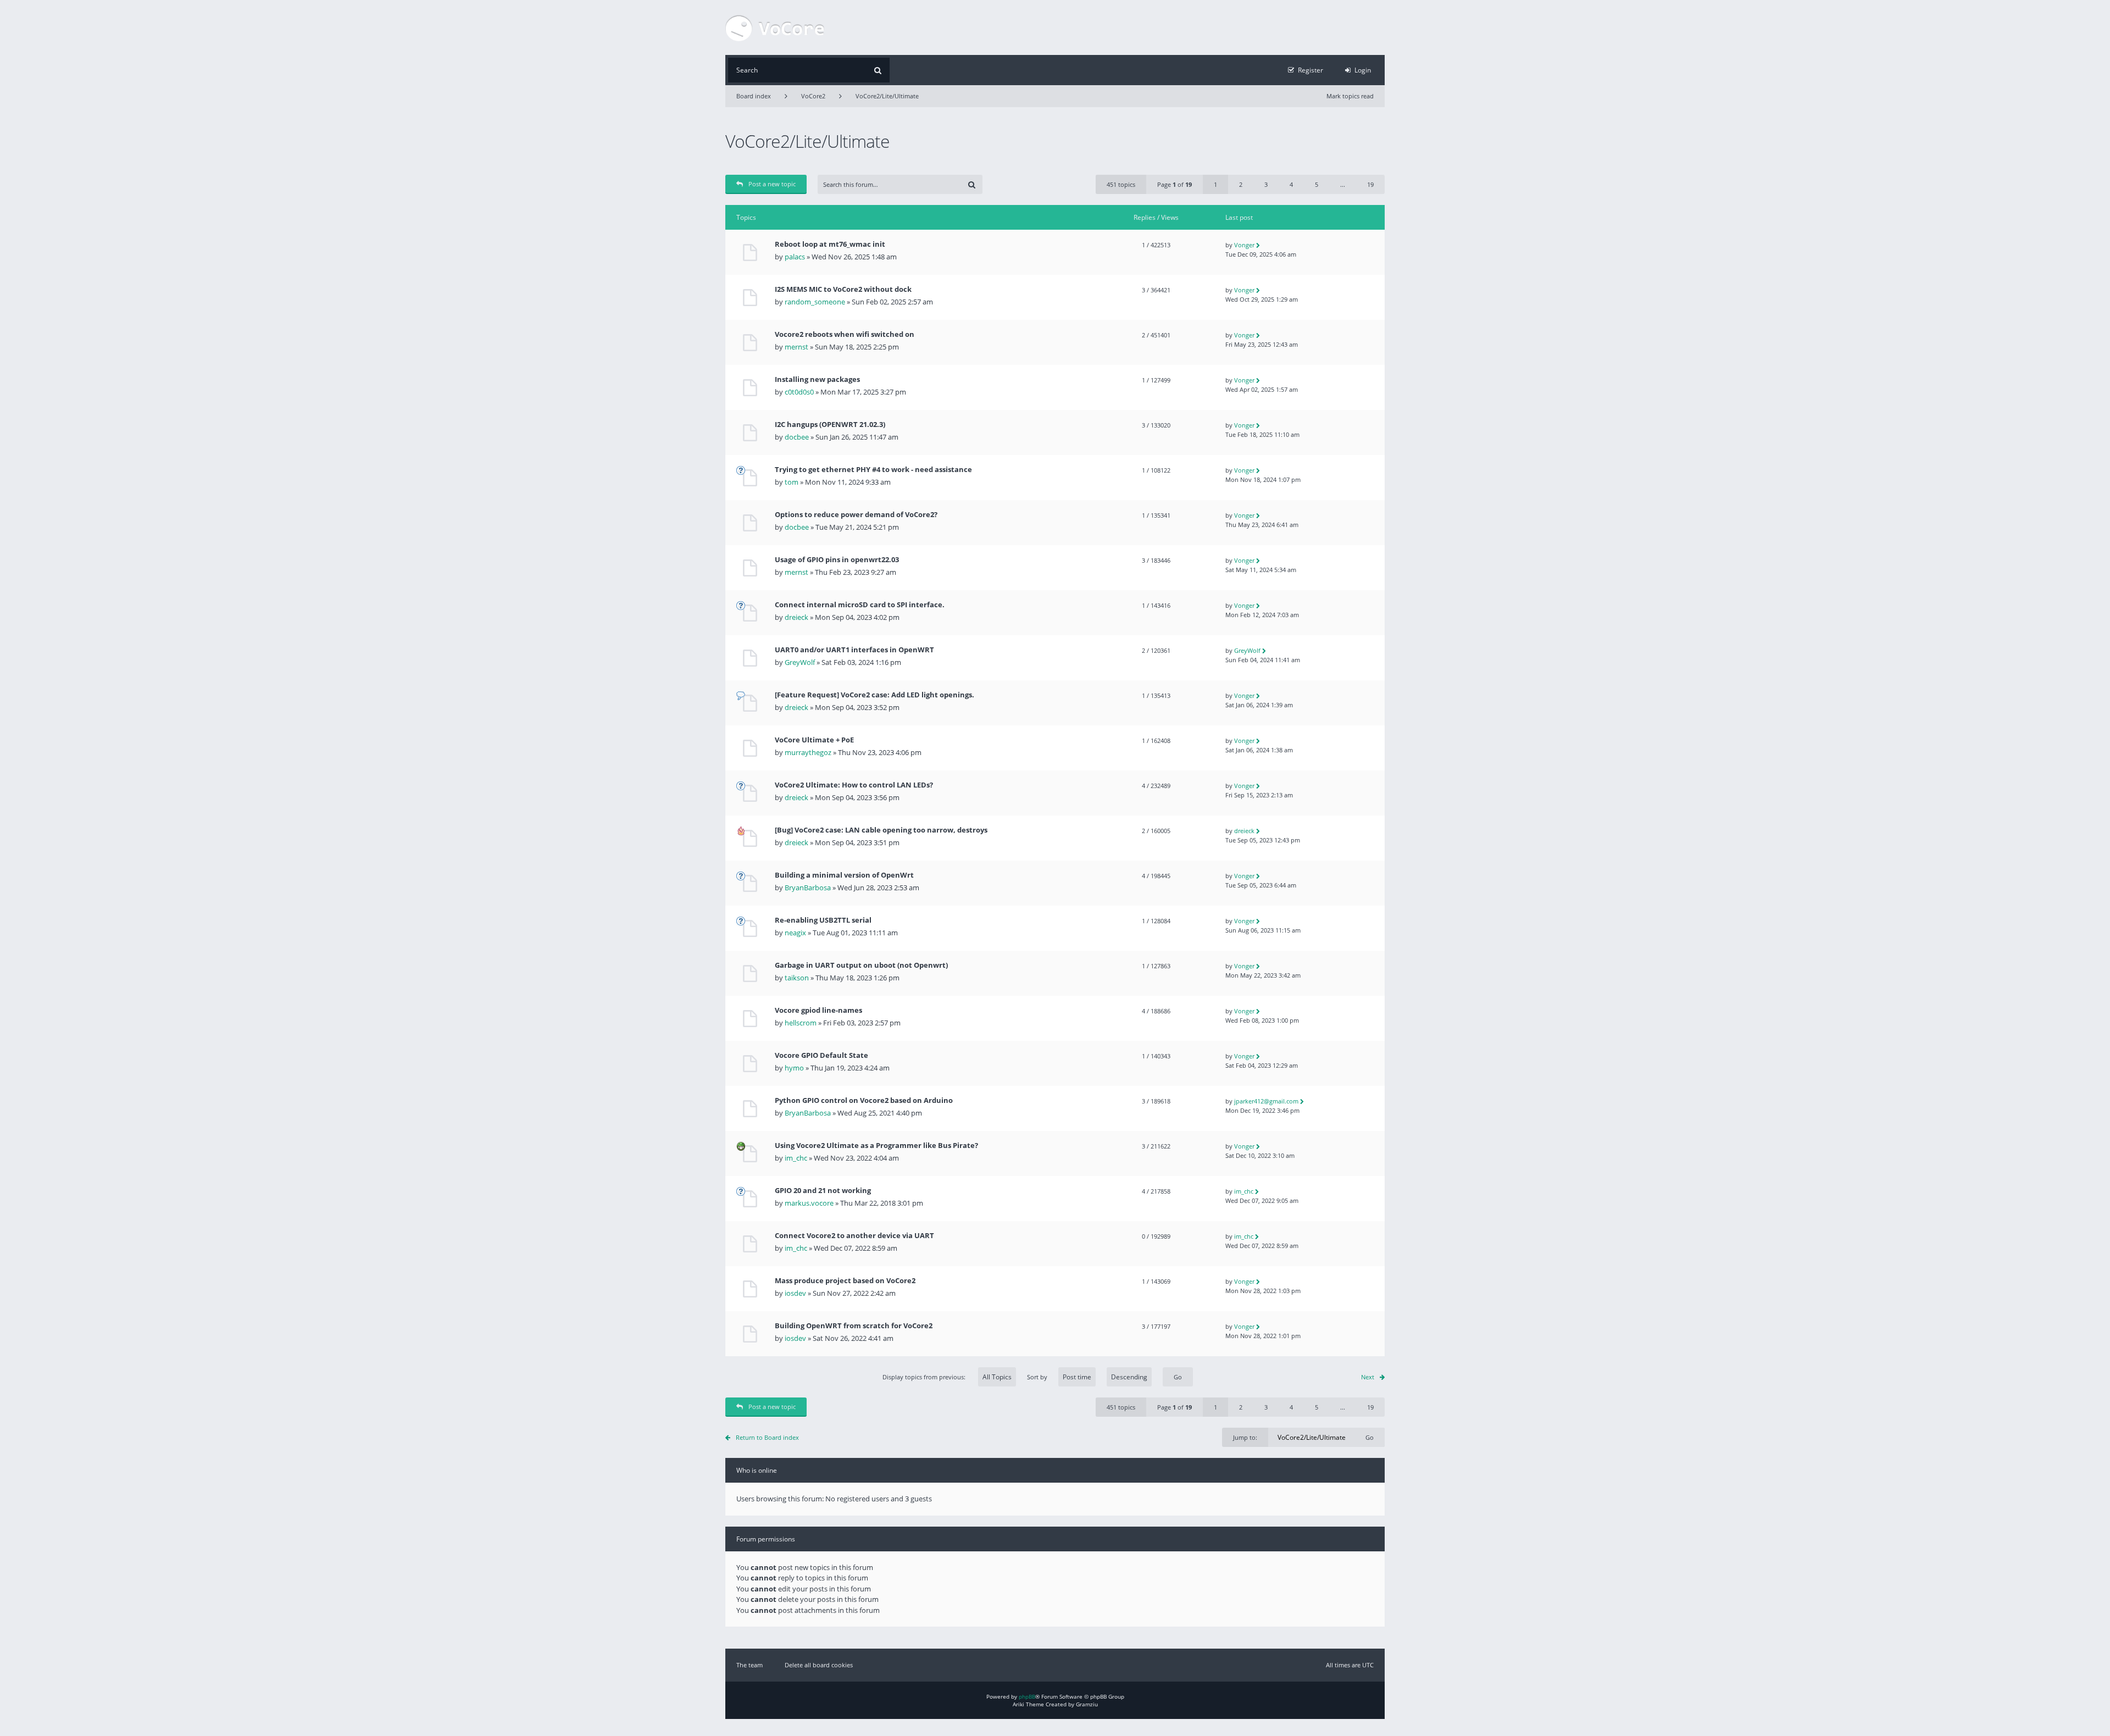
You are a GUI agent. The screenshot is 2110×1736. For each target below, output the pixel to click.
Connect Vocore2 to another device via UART (854, 1236)
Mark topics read (1350, 96)
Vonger (1244, 245)
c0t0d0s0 (799, 392)
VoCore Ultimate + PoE (814, 740)
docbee (797, 437)
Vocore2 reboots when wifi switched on (845, 334)
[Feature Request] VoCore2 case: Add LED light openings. (874, 695)
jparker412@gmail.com (1266, 1101)
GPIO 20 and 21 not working (823, 1191)
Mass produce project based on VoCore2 (845, 1281)
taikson (797, 978)
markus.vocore (809, 1203)
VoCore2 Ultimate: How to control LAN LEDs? (854, 785)
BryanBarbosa (808, 888)
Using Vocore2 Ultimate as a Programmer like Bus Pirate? (876, 1146)
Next (1368, 1377)
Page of (1175, 184)
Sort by (1037, 1377)
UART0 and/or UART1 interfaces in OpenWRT (854, 650)
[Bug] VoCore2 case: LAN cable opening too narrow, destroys (881, 830)
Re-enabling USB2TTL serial (823, 920)
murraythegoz (808, 752)
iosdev (795, 1293)
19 (1370, 184)
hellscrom (801, 1023)
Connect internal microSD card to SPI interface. (860, 605)
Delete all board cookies (819, 1665)
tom (792, 482)
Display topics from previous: (925, 1377)
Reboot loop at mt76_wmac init (830, 244)
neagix (795, 933)
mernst (796, 347)
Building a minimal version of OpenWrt (844, 875)
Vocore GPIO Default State (821, 1055)
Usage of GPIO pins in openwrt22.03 (837, 560)
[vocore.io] (775, 27)
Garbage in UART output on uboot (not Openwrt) (861, 965)
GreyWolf (800, 662)
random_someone (815, 302)
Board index (754, 96)
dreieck (796, 617)
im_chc (796, 1158)
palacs (795, 257)
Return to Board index (767, 1437)
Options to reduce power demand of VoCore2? (856, 515)
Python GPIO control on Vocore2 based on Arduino (864, 1100)
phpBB (1027, 1696)
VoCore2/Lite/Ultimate (887, 96)
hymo (794, 1068)
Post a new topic (772, 184)
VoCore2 (813, 96)
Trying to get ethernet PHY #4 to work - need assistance (873, 470)
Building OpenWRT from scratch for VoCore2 (854, 1326)
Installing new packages (817, 379)
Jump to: (1245, 1437)
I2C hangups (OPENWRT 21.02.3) (830, 425)
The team (749, 1665)
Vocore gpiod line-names (818, 1010)
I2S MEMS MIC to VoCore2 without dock (843, 289)
